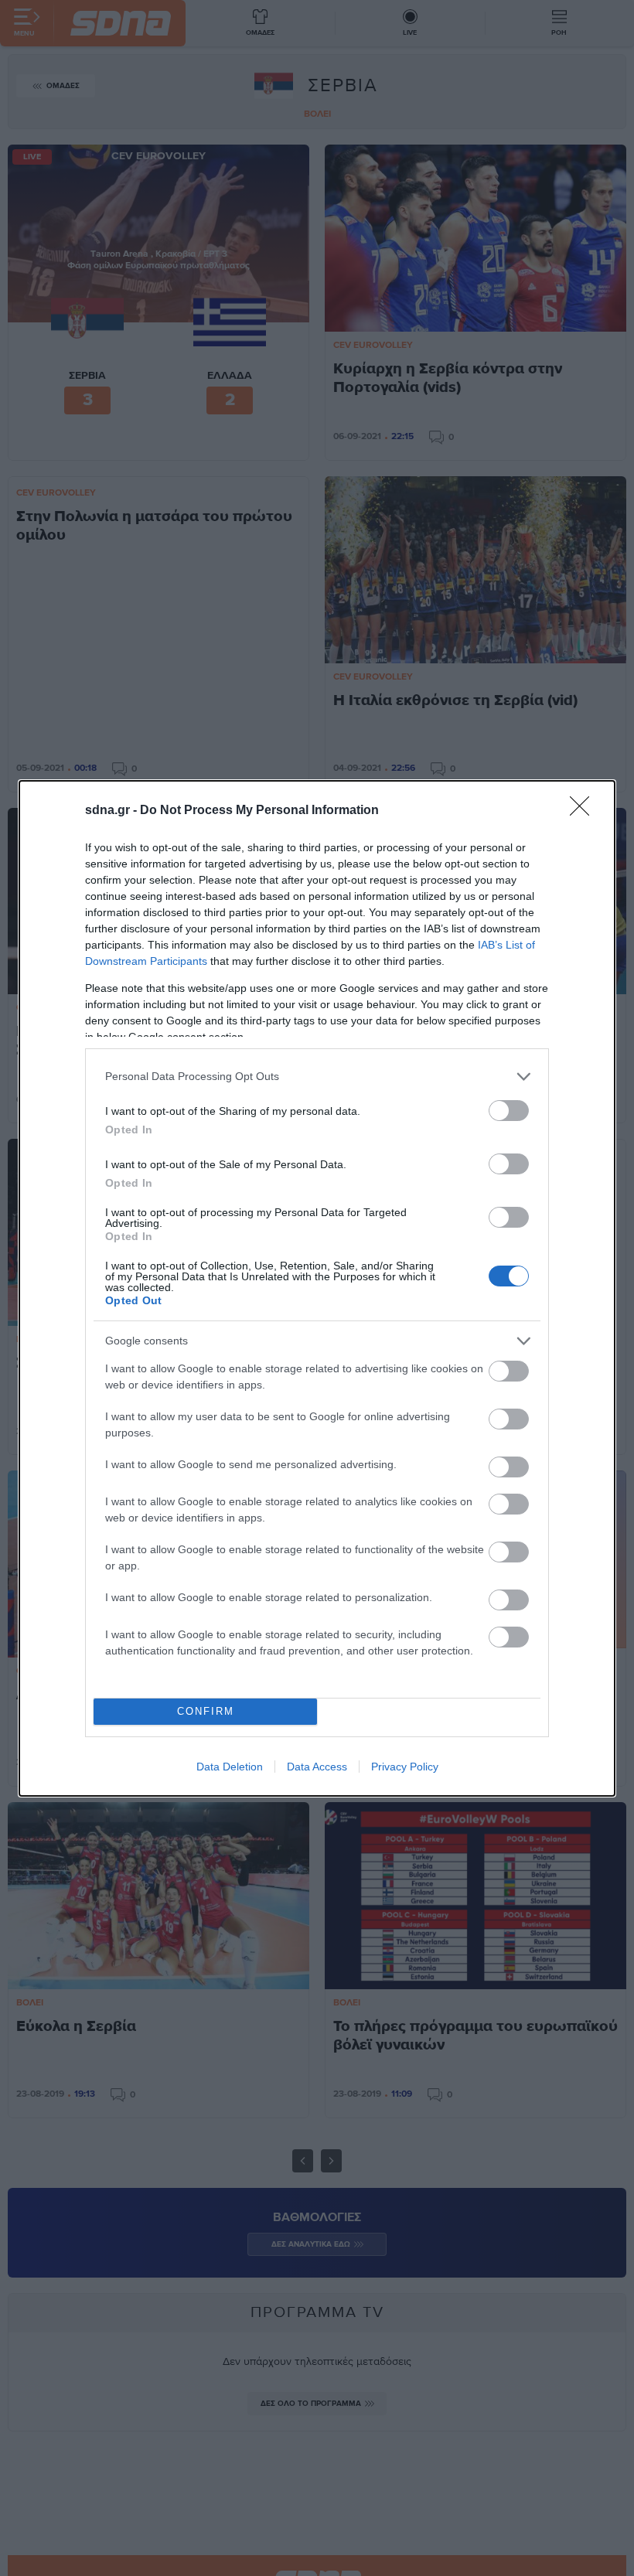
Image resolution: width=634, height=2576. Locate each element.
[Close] (585, 811)
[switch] (509, 1111)
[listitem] (317, 1077)
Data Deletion (230, 1767)
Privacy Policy (405, 1767)
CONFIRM (206, 1711)
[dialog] (317, 1288)
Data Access (317, 1767)
